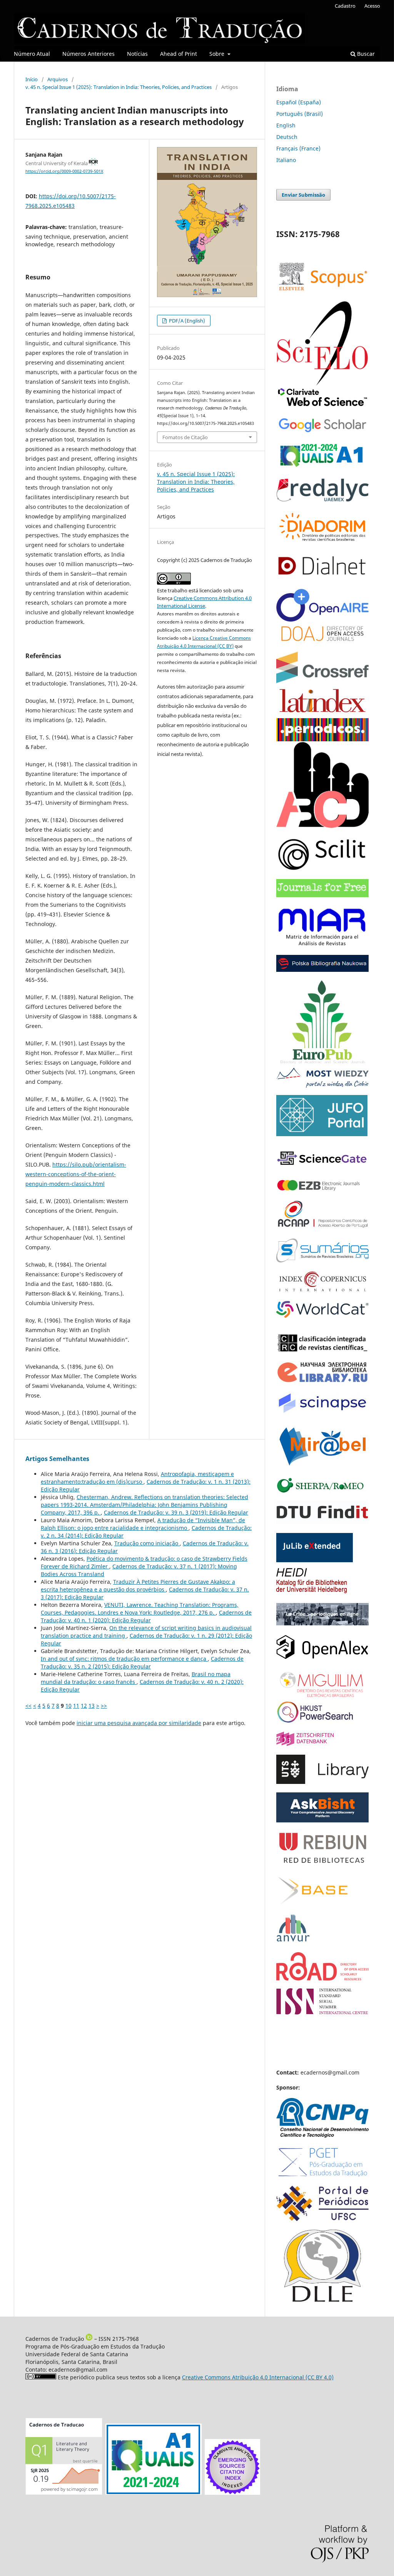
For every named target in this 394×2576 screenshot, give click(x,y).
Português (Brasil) (300, 114)
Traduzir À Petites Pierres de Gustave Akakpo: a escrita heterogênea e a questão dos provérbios (138, 1586)
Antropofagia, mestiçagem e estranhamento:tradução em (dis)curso (137, 1478)
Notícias (137, 54)
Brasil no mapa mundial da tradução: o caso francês (136, 1678)
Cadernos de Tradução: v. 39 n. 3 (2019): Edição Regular (176, 1512)
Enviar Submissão (303, 195)
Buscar (365, 54)
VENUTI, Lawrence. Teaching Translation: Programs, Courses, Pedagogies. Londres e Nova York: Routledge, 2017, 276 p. (140, 1609)
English (286, 125)
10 (68, 1706)
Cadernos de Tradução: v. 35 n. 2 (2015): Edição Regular (142, 1662)
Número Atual (32, 54)
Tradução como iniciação (147, 1543)
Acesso (372, 6)
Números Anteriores (88, 54)
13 (92, 1706)
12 (84, 1706)
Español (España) (299, 102)
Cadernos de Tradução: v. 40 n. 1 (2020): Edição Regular (146, 1616)
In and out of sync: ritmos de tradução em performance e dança (124, 1659)
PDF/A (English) (186, 321)
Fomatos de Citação (185, 437)
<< (28, 1706)
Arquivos (58, 79)
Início (32, 79)
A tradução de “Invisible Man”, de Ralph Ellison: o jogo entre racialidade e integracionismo (143, 1524)
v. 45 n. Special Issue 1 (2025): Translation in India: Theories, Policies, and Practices (119, 87)
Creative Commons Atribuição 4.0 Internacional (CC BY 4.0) (258, 2377)
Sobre (218, 54)
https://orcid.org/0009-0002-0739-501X (64, 171)
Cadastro (345, 6)
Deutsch (287, 137)
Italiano (286, 160)
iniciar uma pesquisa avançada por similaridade (139, 1723)
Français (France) (298, 148)
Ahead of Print (179, 54)
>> (104, 1706)
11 (76, 1706)
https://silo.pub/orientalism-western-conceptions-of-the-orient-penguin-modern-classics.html (76, 1174)
